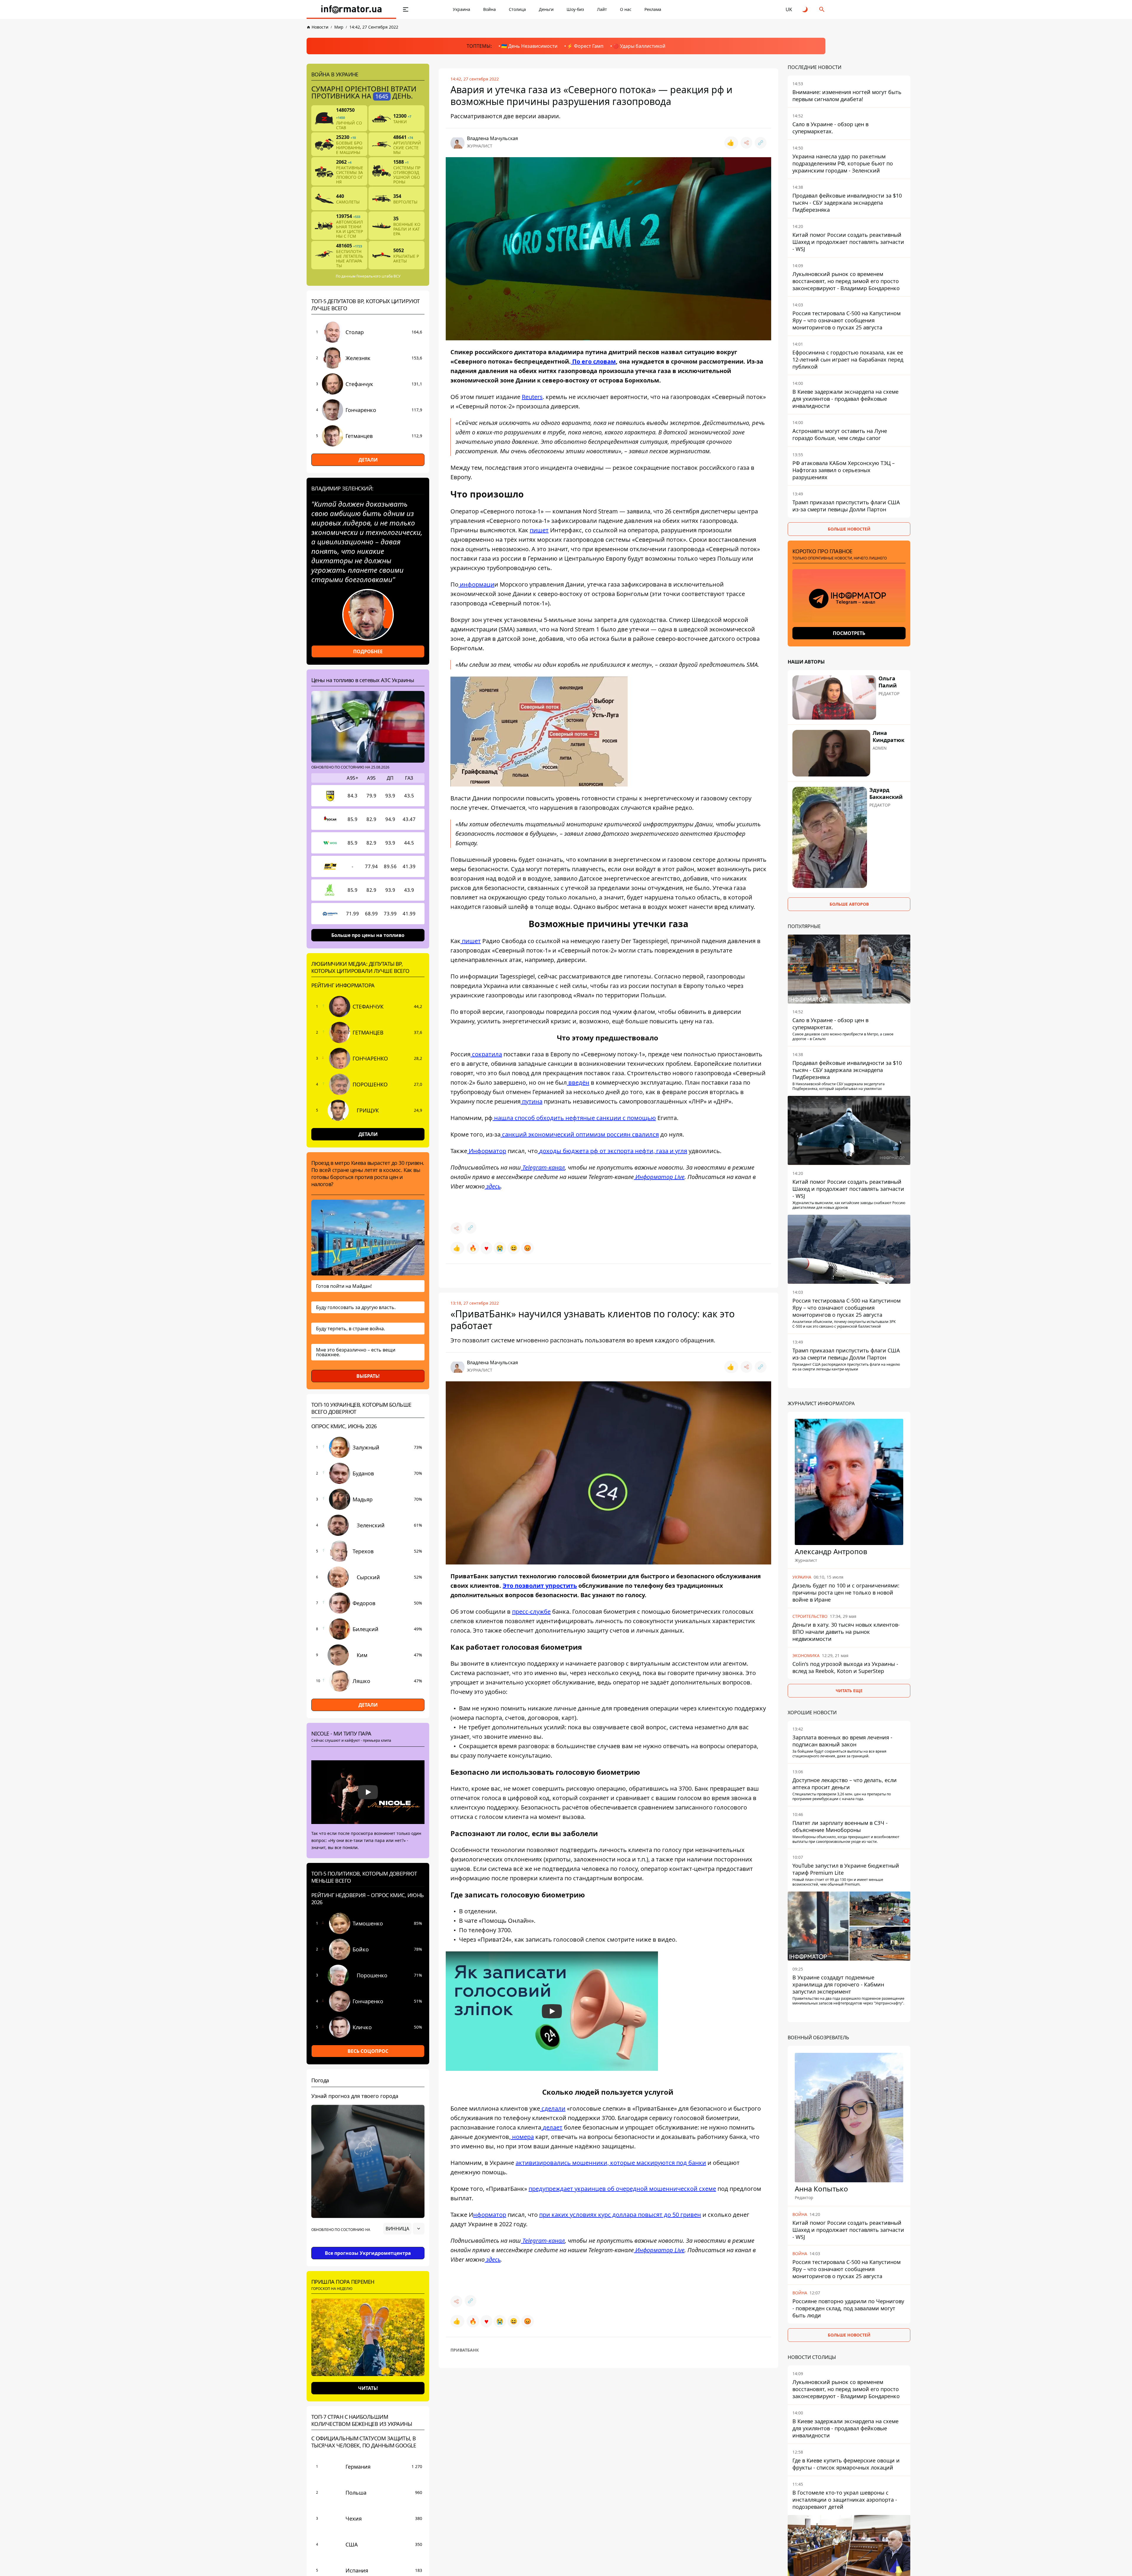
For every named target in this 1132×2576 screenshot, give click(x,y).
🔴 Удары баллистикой (639, 46)
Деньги (546, 9)
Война (490, 9)
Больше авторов (849, 904)
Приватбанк (465, 2350)
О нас (626, 9)
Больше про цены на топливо (368, 935)
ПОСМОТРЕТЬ (849, 633)
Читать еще (849, 1690)
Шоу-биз (575, 9)
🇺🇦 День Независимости (529, 46)
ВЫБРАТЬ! (368, 1376)
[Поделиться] (746, 143)
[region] (368, 2245)
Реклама (653, 9)
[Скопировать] (761, 143)
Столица (517, 9)
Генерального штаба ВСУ (378, 276)
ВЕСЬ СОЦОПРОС (368, 2051)
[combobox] (404, 2229)
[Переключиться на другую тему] (805, 9)
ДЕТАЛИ (368, 460)
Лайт (602, 9)
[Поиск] (822, 9)
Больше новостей (849, 529)
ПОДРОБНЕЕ (368, 651)
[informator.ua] (351, 9)
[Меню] (406, 9)
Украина (461, 9)
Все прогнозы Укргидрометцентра (368, 2253)
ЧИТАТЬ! (368, 2388)
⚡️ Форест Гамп (585, 46)
